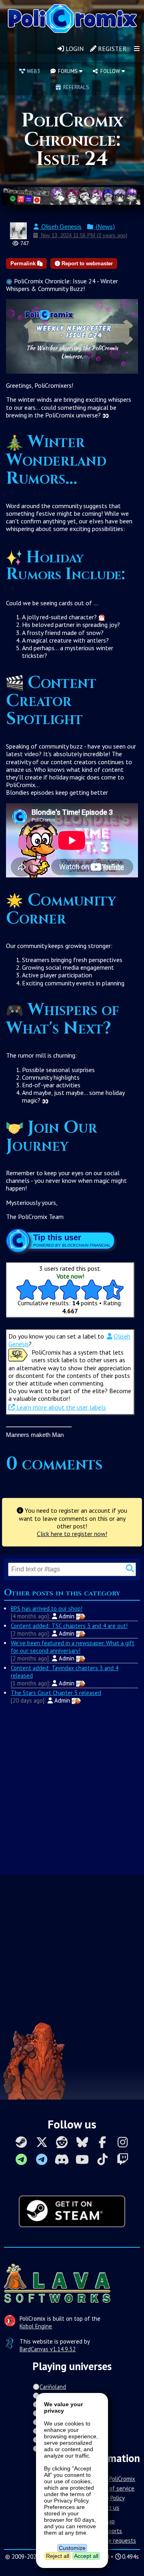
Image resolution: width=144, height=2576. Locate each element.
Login (74, 49)
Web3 (33, 71)
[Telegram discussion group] (42, 2159)
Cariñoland (53, 2387)
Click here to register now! (72, 1534)
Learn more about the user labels (60, 1407)
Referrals (75, 87)
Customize (72, 2548)
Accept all (86, 2556)
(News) (104, 227)
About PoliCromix (114, 2479)
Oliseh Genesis (61, 227)
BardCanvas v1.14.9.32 (48, 2349)
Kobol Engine (36, 2326)
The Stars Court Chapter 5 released (56, 1693)
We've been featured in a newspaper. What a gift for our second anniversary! (73, 1647)
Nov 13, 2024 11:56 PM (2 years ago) (83, 235)
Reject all (58, 2556)
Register (111, 49)
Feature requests (114, 2540)
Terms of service (113, 2488)
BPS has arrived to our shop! (47, 1608)
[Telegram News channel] (21, 2159)
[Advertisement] (72, 1789)
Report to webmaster (86, 264)
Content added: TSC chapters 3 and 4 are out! (69, 1626)
